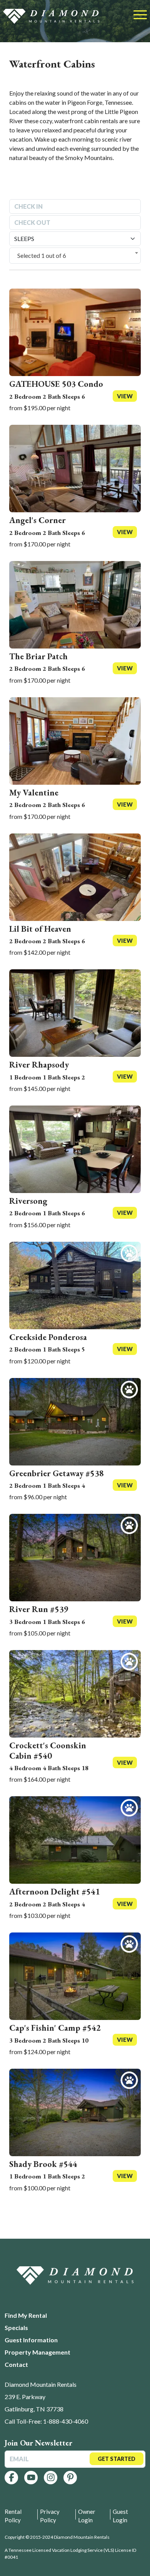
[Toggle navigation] (140, 15)
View (125, 396)
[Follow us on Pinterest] (70, 2478)
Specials (16, 2328)
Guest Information (31, 2340)
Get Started (117, 2459)
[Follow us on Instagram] (51, 2478)
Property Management (37, 2352)
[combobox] (75, 256)
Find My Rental (26, 2315)
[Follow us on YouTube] (31, 2478)
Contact (16, 2364)
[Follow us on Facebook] (11, 2478)
